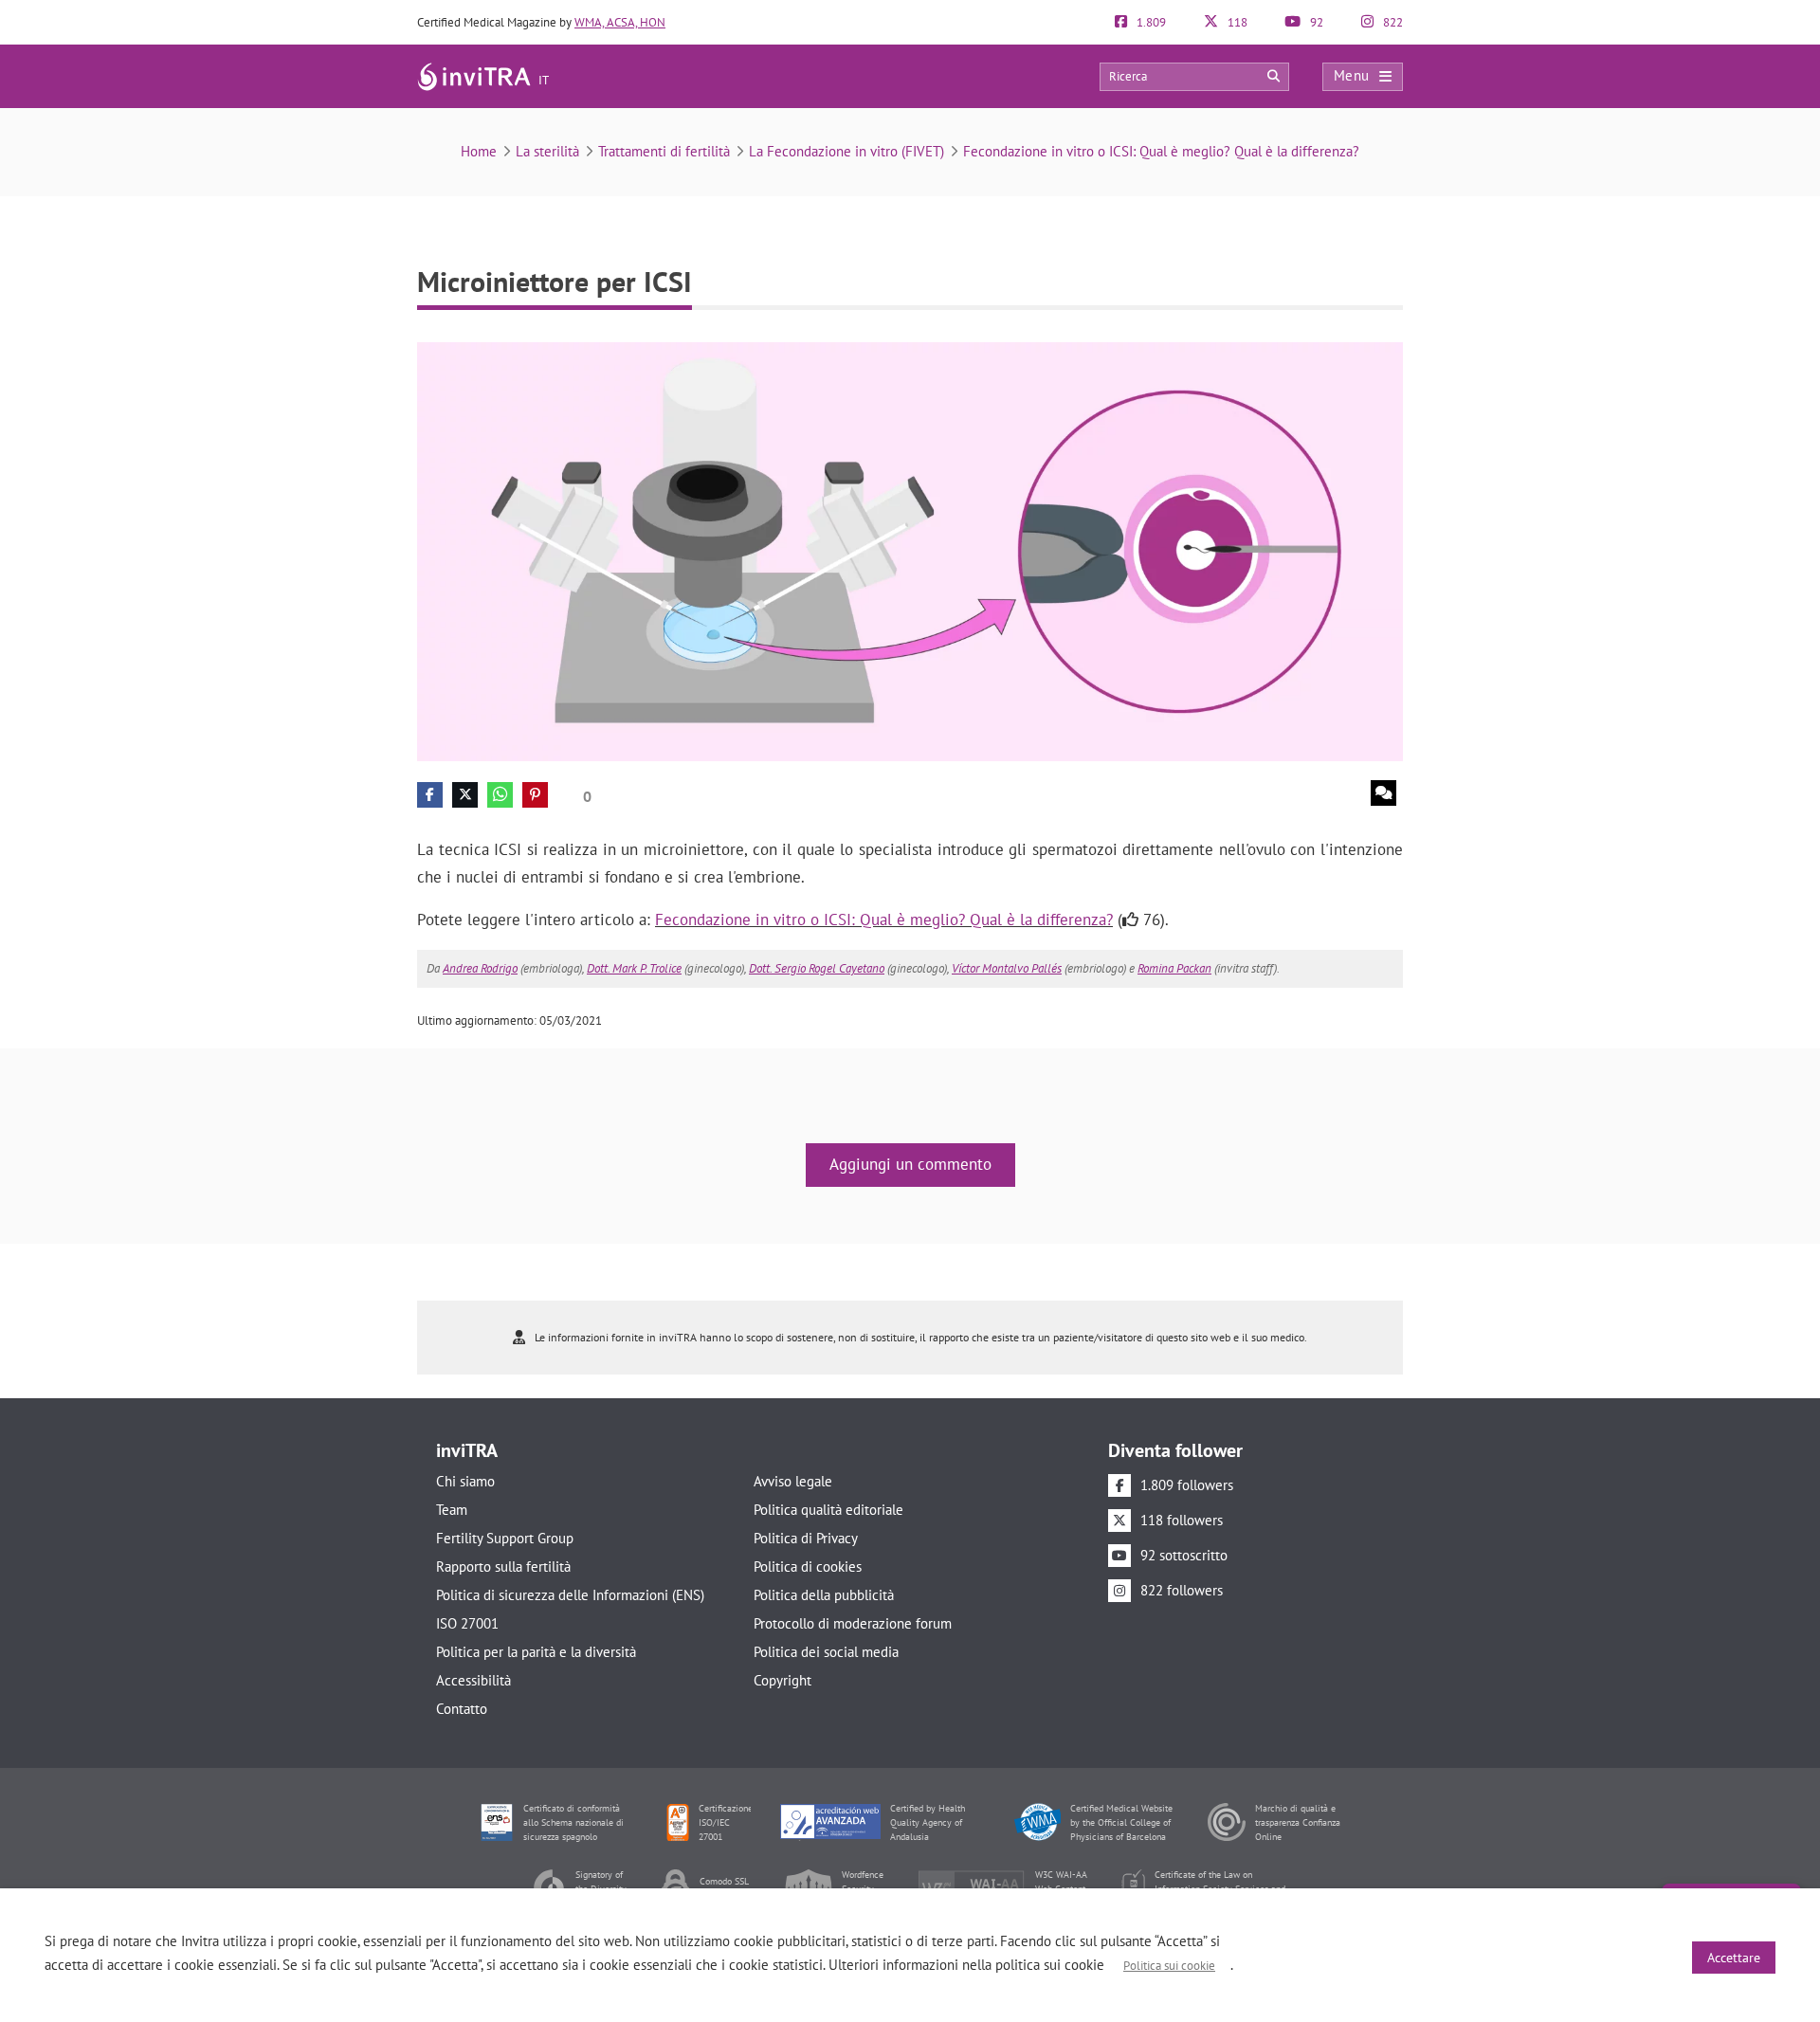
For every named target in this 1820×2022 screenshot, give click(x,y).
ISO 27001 (467, 1623)
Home (479, 151)
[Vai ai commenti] (1383, 793)
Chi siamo (465, 1481)
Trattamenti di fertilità (664, 151)
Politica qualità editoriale (828, 1510)
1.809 (1150, 22)
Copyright (783, 1680)
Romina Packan (1174, 968)
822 (1392, 22)
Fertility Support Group (505, 1538)
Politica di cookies (808, 1567)
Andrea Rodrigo (480, 968)
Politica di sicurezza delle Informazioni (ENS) (570, 1595)
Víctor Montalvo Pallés (1007, 968)
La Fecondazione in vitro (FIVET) (846, 151)
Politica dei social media (826, 1652)
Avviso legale (793, 1481)
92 (1315, 22)
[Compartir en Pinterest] (535, 795)
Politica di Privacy (806, 1538)
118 (1236, 22)
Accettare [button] (1734, 1958)
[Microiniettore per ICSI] (910, 550)
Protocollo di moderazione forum (853, 1623)
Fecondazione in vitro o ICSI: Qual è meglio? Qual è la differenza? (1161, 151)
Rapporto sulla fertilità (503, 1567)
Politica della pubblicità (824, 1595)
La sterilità (547, 151)
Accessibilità (473, 1680)
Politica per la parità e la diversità (536, 1652)
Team (452, 1510)
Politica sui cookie (1169, 1966)
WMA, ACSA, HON (620, 22)
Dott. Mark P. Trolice (634, 968)
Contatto (462, 1709)
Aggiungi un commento (910, 1164)
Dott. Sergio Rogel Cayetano (817, 968)
